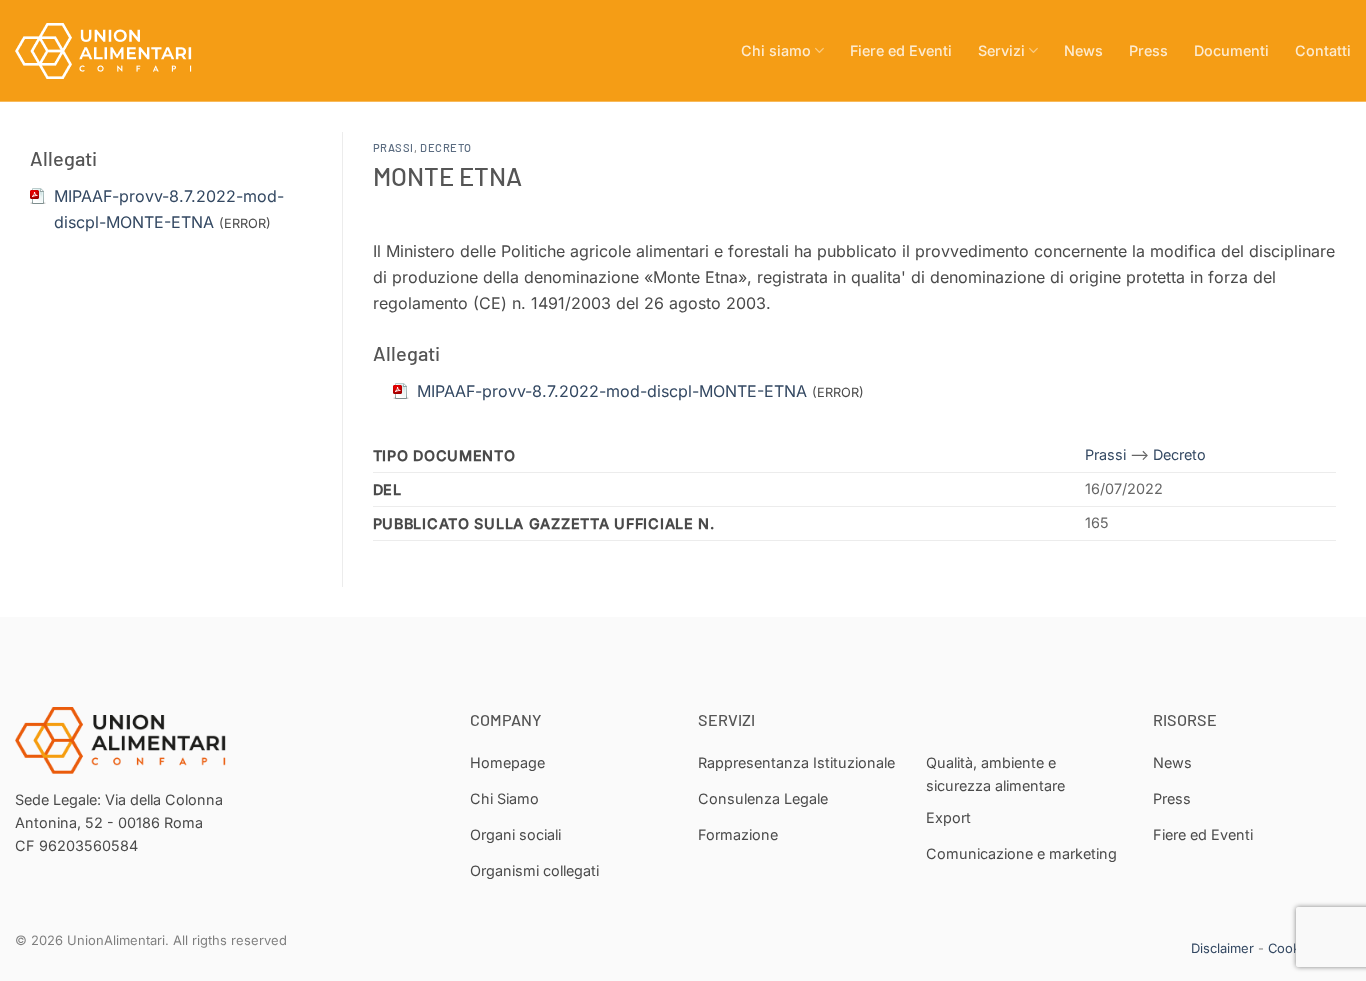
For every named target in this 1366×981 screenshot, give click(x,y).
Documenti (1231, 50)
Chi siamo (776, 50)
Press (1148, 50)
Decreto (446, 147)
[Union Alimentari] (115, 51)
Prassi (393, 147)
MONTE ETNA (447, 175)
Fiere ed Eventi (901, 50)
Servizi (1001, 50)
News (1083, 50)
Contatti (1323, 50)
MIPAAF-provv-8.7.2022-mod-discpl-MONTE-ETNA (612, 391)
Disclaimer (1222, 948)
